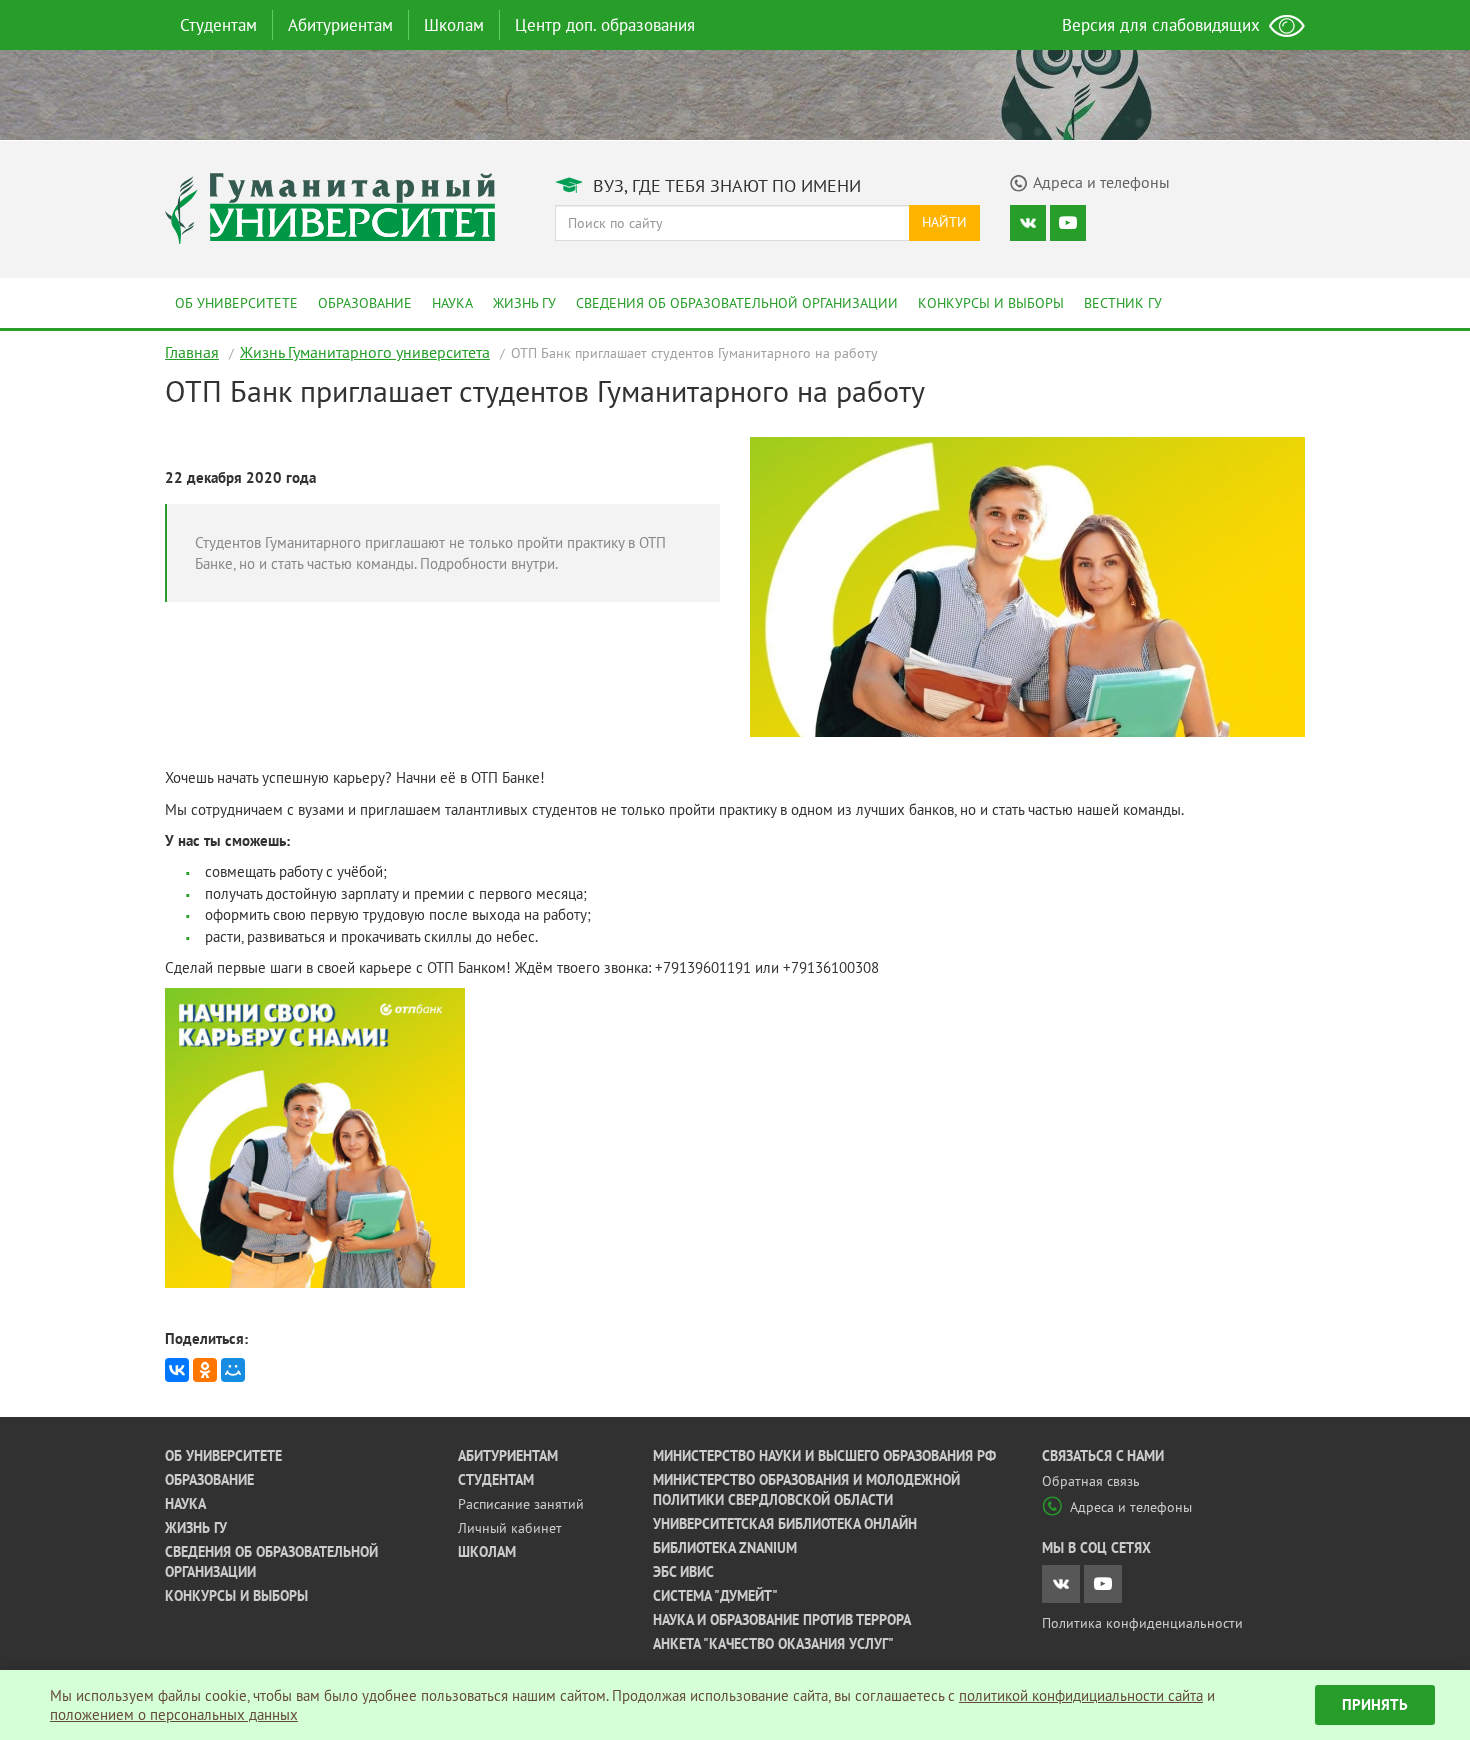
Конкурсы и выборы (991, 303)
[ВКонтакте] (177, 1370)
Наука (452, 303)
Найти (944, 222)
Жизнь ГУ (524, 303)
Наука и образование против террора (782, 1620)
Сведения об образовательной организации (737, 303)
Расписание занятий (521, 1504)
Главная (192, 352)
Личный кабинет (510, 1528)
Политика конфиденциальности (1142, 1623)
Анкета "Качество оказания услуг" (773, 1644)
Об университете (236, 303)
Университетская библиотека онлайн (785, 1524)
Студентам (218, 25)
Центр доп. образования (605, 25)
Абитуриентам (340, 25)
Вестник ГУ (1123, 303)
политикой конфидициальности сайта (1081, 1695)
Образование (365, 303)
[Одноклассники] (205, 1370)
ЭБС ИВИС (683, 1572)
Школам (454, 25)
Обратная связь (1091, 1481)
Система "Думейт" (715, 1596)
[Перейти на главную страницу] (330, 206)
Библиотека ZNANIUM (725, 1548)
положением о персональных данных (174, 1714)
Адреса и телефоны (1131, 1507)
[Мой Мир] (233, 1370)
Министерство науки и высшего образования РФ (824, 1456)
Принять (1375, 1704)
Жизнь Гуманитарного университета (365, 352)
